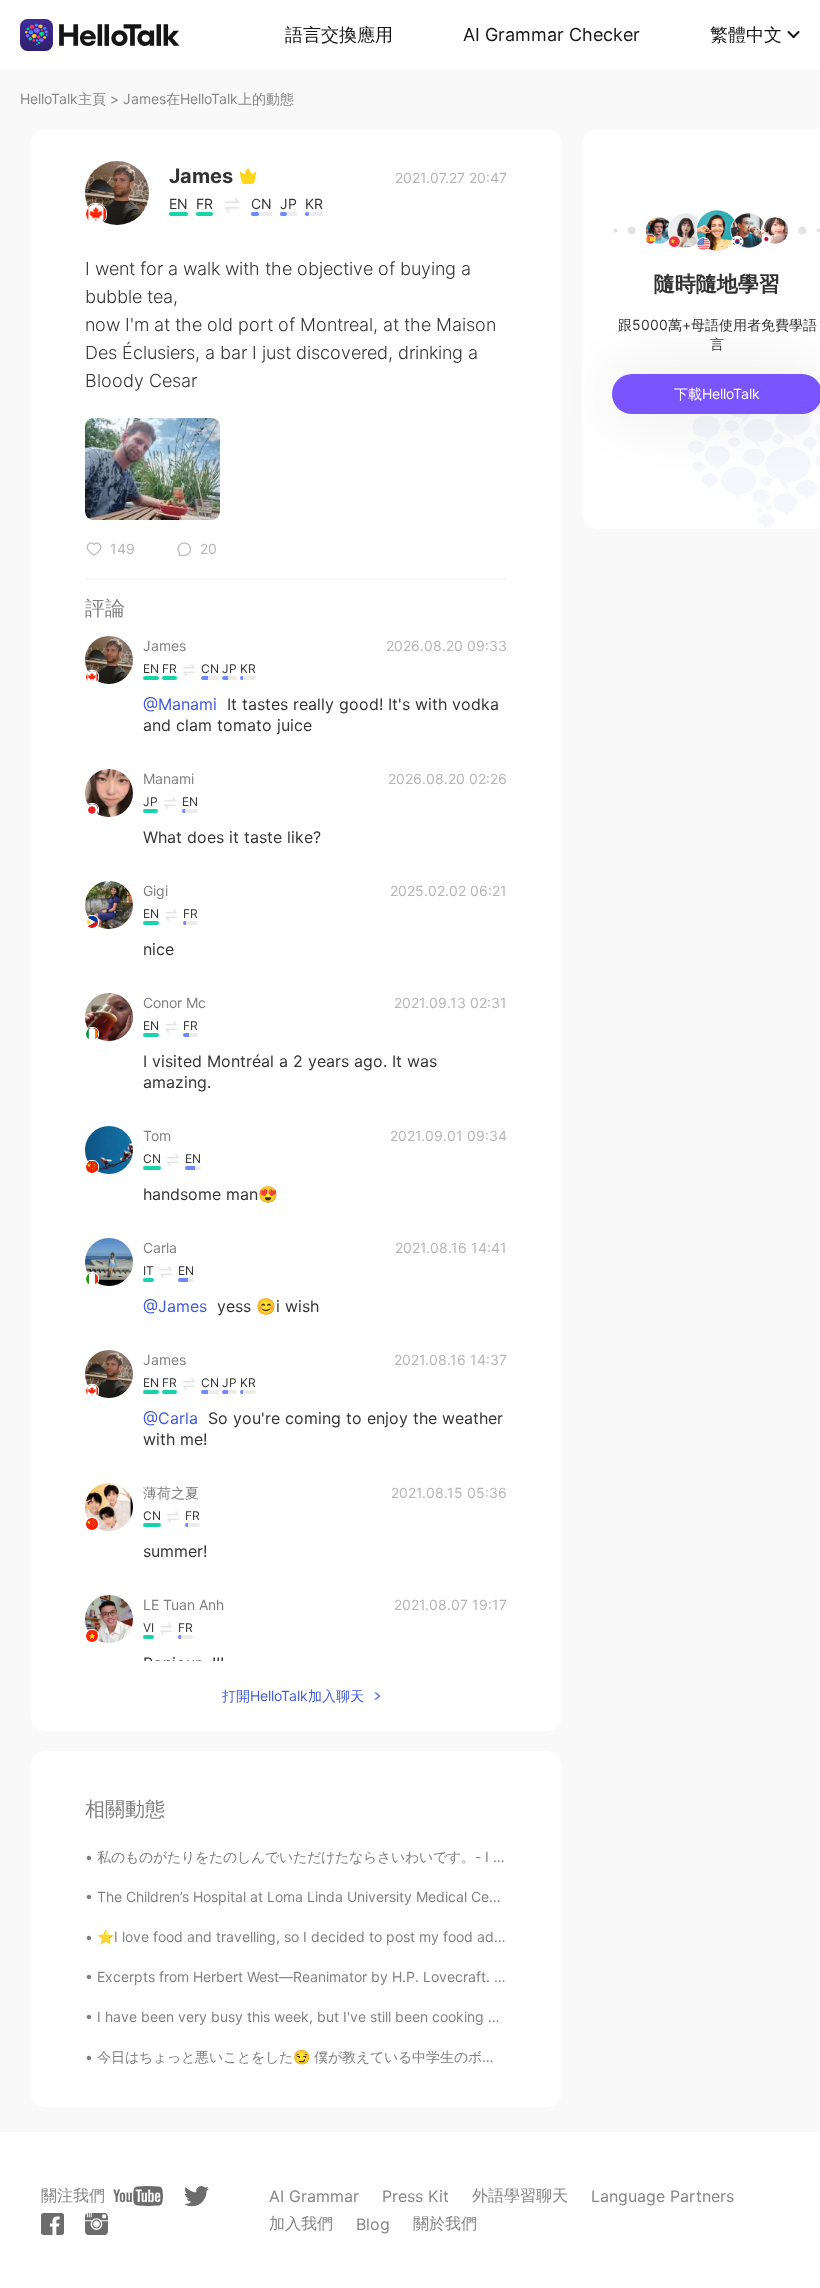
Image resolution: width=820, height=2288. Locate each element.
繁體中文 (746, 34)
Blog (373, 2224)
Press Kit (415, 2196)
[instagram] (96, 2224)
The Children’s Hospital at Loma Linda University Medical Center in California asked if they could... (416, 1896)
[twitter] (196, 2196)
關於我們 (445, 2223)
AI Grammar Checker (551, 34)
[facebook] (52, 2224)
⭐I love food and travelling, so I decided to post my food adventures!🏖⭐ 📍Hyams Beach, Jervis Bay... (442, 1936)
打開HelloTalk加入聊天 (293, 1695)
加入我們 (301, 2223)
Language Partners (662, 2196)
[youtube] (138, 2196)
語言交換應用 (339, 34)
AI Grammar (314, 2196)
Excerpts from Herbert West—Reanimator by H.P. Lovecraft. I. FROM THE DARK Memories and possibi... (436, 1976)
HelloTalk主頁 (63, 98)
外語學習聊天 (520, 2195)
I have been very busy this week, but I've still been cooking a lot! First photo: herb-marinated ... (408, 2016)
